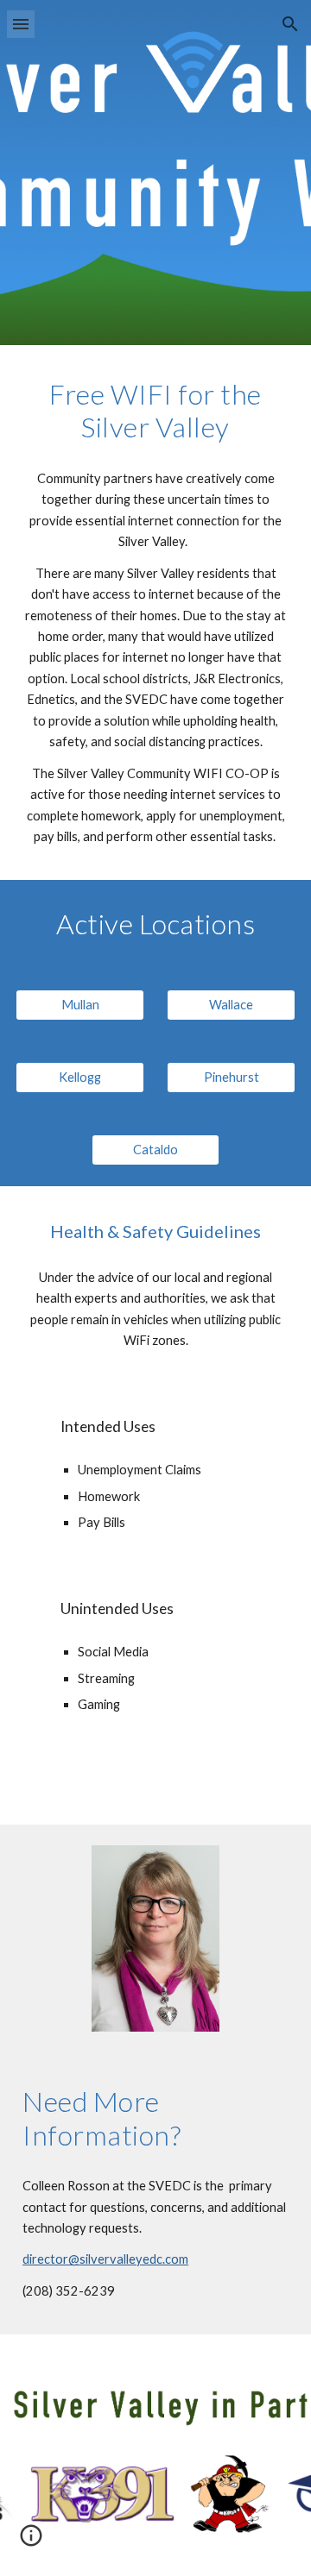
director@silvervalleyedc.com (105, 2259)
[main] (155, 411)
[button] (21, 24)
